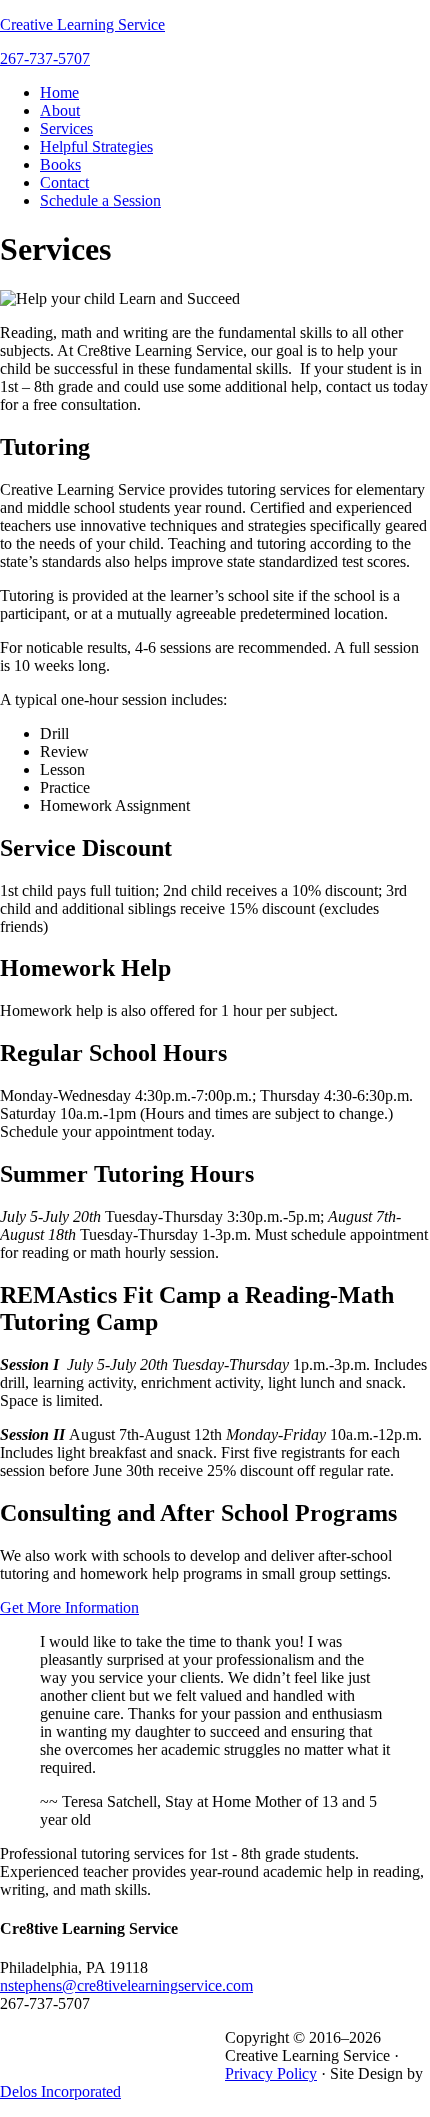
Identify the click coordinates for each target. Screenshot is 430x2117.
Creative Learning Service (82, 24)
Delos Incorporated (60, 2091)
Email (209, 2034)
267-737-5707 (45, 58)
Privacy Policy (271, 2073)
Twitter (135, 2034)
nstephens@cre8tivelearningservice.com (126, 1985)
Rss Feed (61, 2034)
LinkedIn (172, 2034)
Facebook (98, 2034)
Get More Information (69, 1607)
